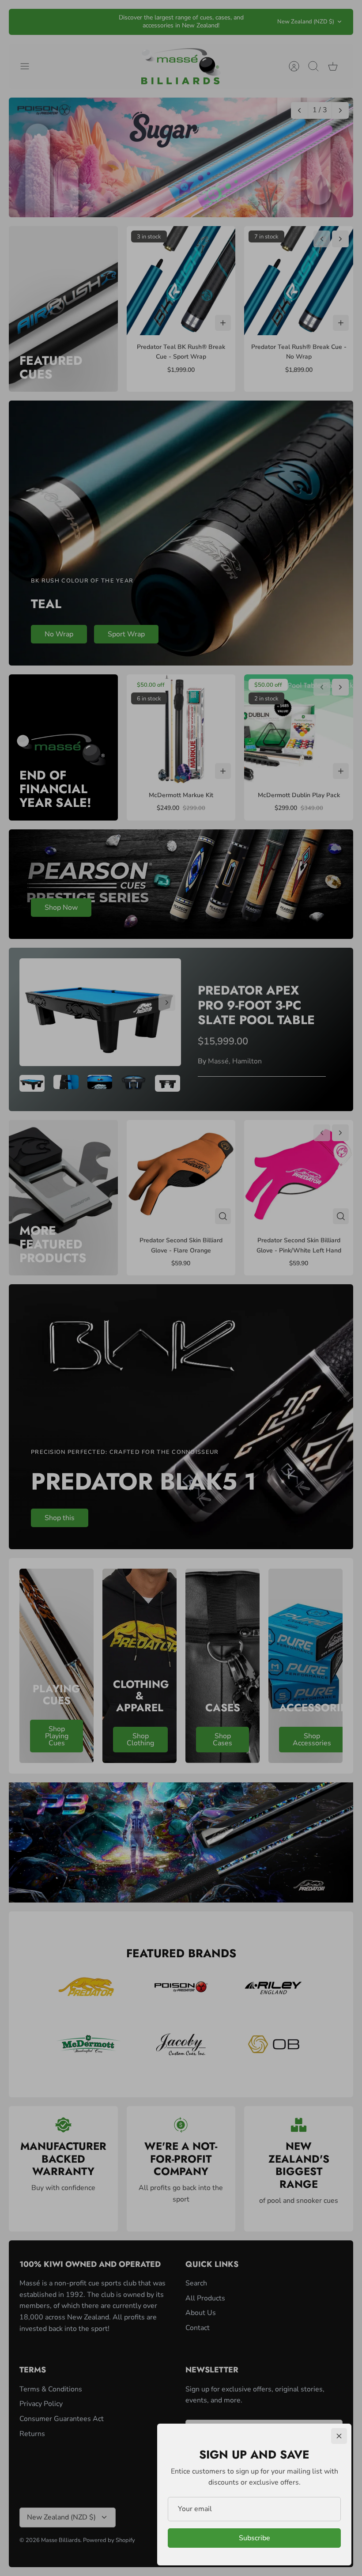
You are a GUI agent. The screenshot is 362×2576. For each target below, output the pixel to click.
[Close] (339, 2436)
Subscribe (255, 2538)
